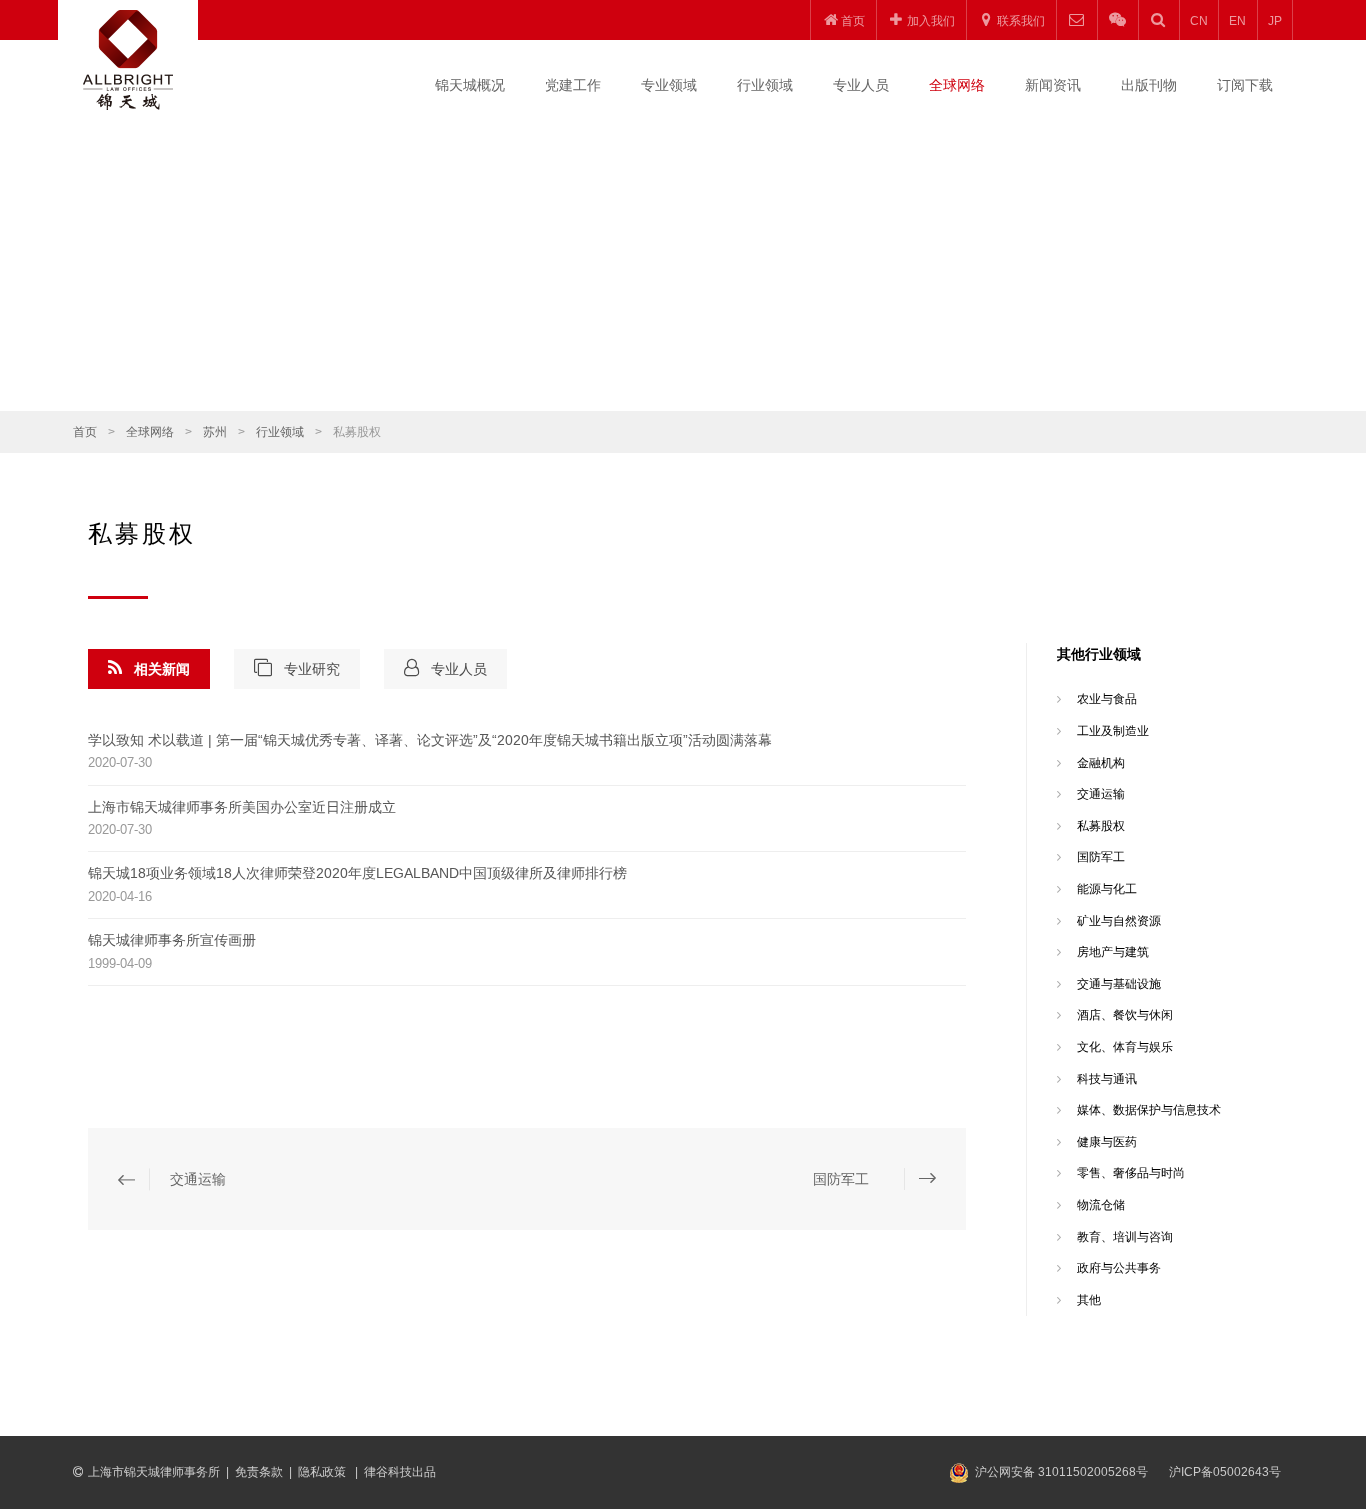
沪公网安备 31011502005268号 (1061, 1472)
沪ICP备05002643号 (1225, 1472)
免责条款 (259, 1472)
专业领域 (669, 85)
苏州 (215, 432)
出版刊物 (1149, 85)
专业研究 (312, 669)
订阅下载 (1245, 85)
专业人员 (861, 85)
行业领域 (765, 85)
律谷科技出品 (400, 1472)
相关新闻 (162, 669)
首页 (85, 432)
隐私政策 (323, 1472)
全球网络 (957, 85)
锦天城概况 (470, 85)
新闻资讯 (1053, 85)
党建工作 (573, 85)
